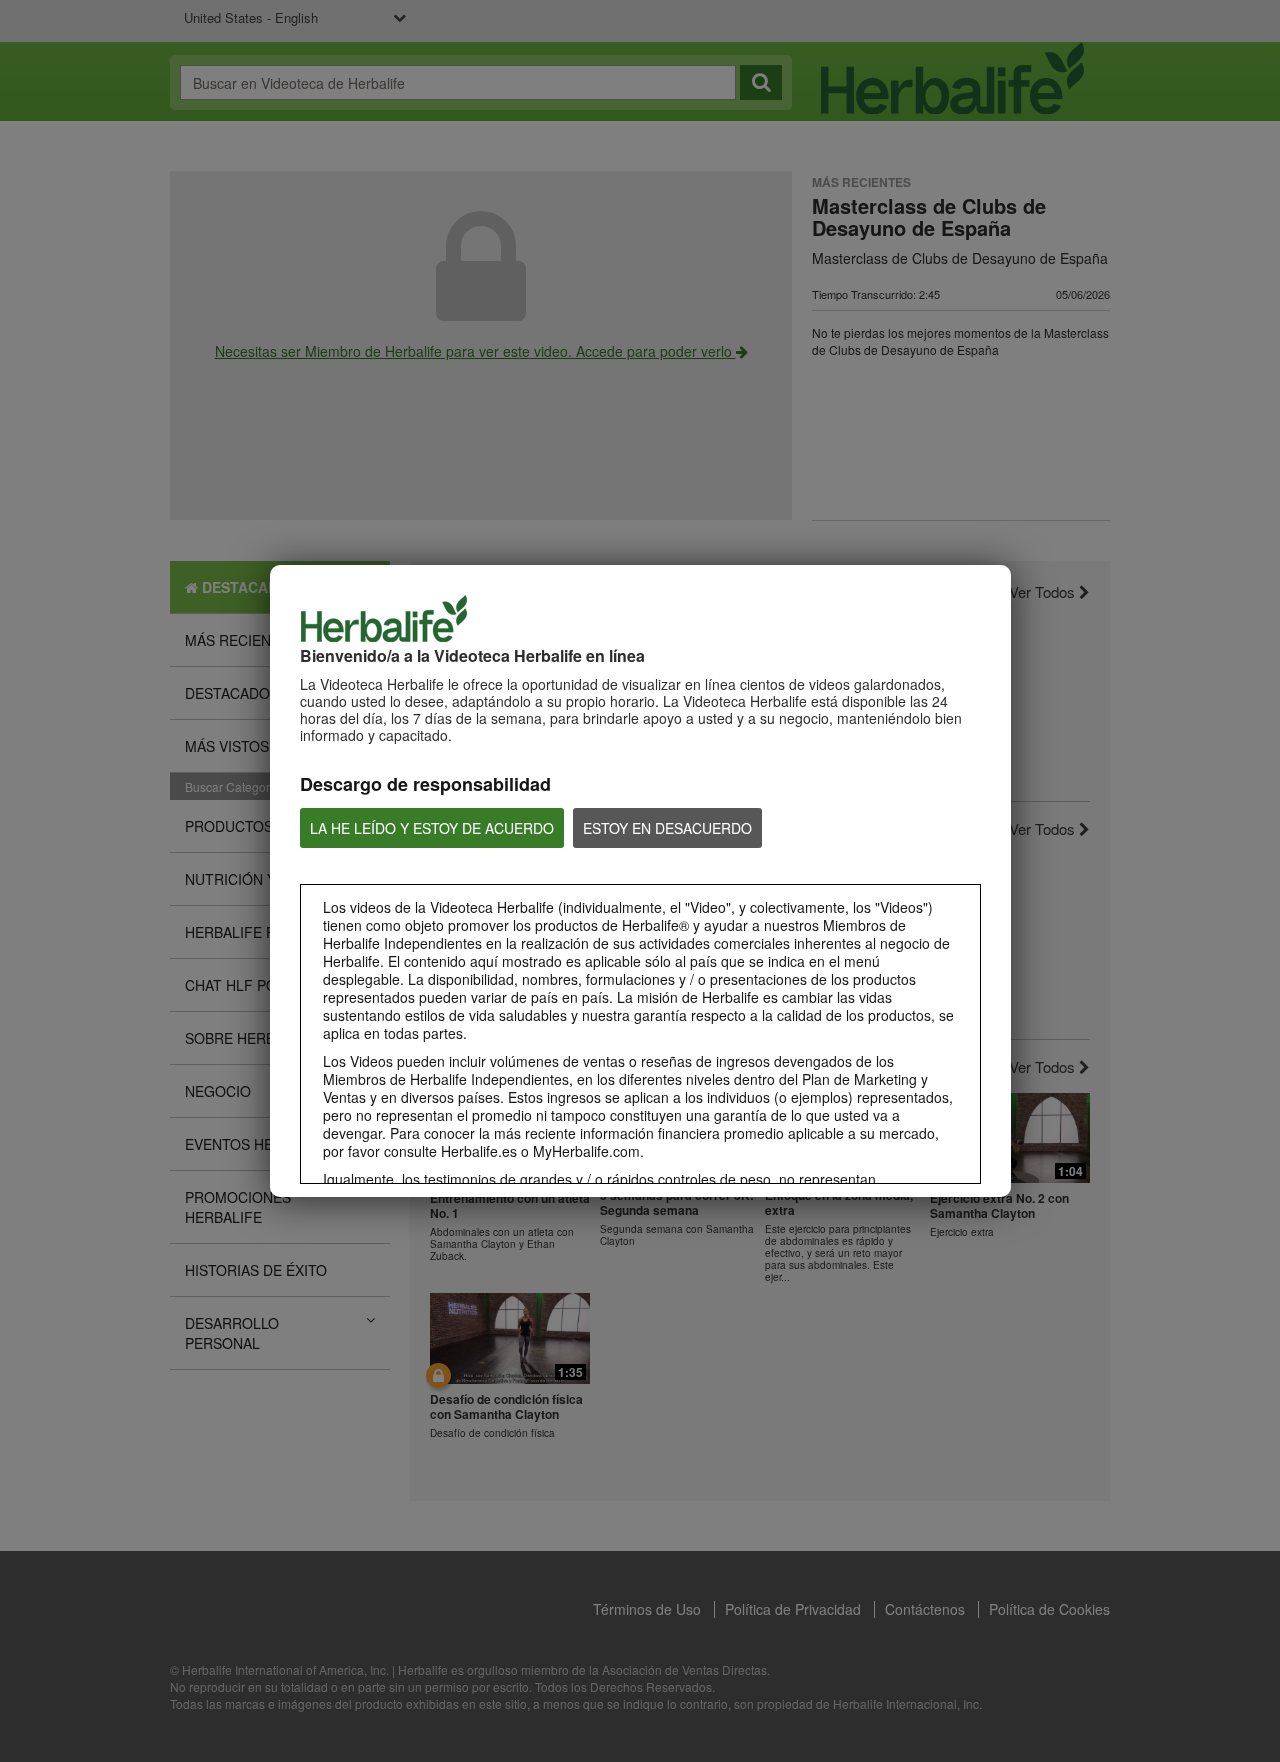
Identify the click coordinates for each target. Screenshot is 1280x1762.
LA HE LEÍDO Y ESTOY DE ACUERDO (432, 828)
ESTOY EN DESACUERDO (667, 828)
